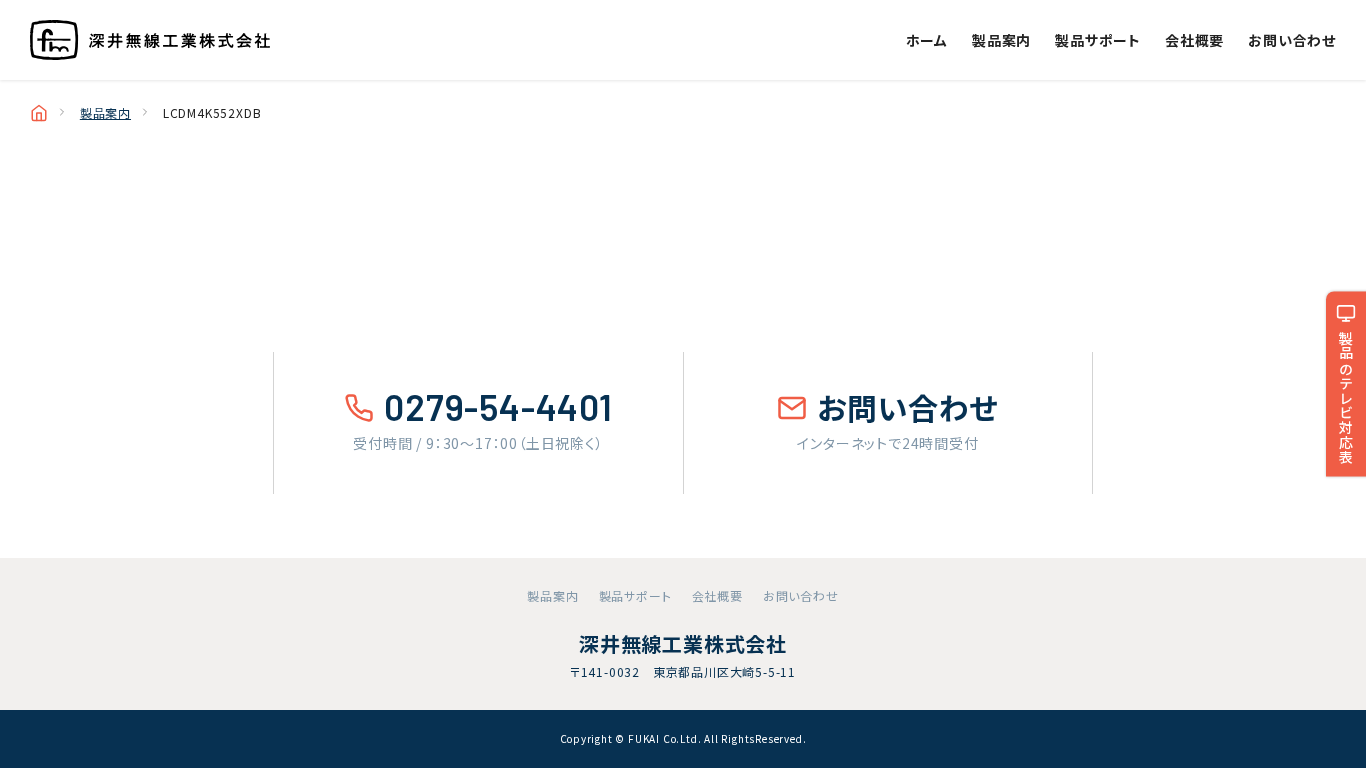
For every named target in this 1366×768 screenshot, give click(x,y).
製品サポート (1098, 40)
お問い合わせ (1292, 40)
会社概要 (1194, 40)
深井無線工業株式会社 (683, 643)
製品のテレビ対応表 (1346, 397)
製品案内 (1001, 40)
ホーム (927, 40)
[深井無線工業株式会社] (150, 40)
